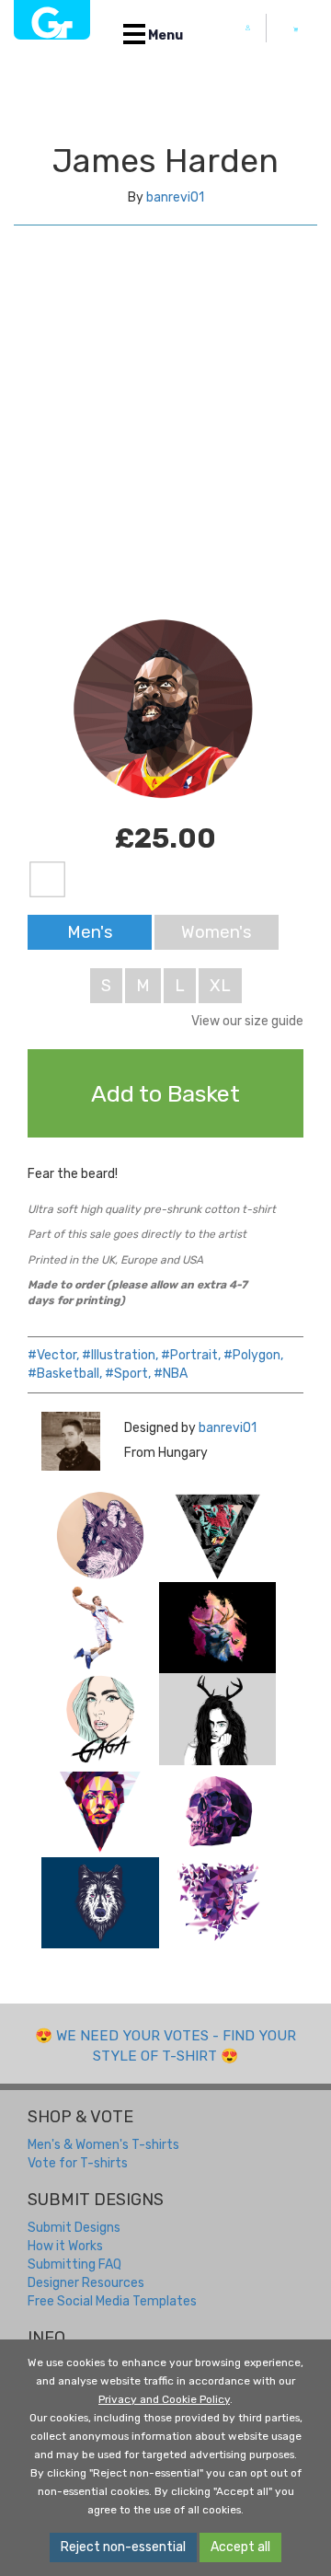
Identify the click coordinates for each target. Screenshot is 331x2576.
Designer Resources (86, 2283)
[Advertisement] (165, 437)
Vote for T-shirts (78, 2163)
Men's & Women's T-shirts (103, 2145)
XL (220, 986)
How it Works (65, 2246)
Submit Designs (74, 2228)
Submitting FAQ (74, 2264)
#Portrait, (191, 1355)
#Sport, (128, 1374)
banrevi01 (175, 197)
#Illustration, (120, 1355)
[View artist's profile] (69, 1441)
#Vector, (53, 1355)
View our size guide (247, 1021)
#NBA (171, 1374)
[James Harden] (100, 1536)
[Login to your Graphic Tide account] (248, 28)
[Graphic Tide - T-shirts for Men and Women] (52, 20)
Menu (164, 35)
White (47, 880)
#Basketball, (65, 1374)
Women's (217, 932)
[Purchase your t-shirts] (296, 29)
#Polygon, (253, 1355)
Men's (90, 932)
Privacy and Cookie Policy (164, 2399)
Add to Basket (165, 1093)
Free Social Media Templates (112, 2301)
